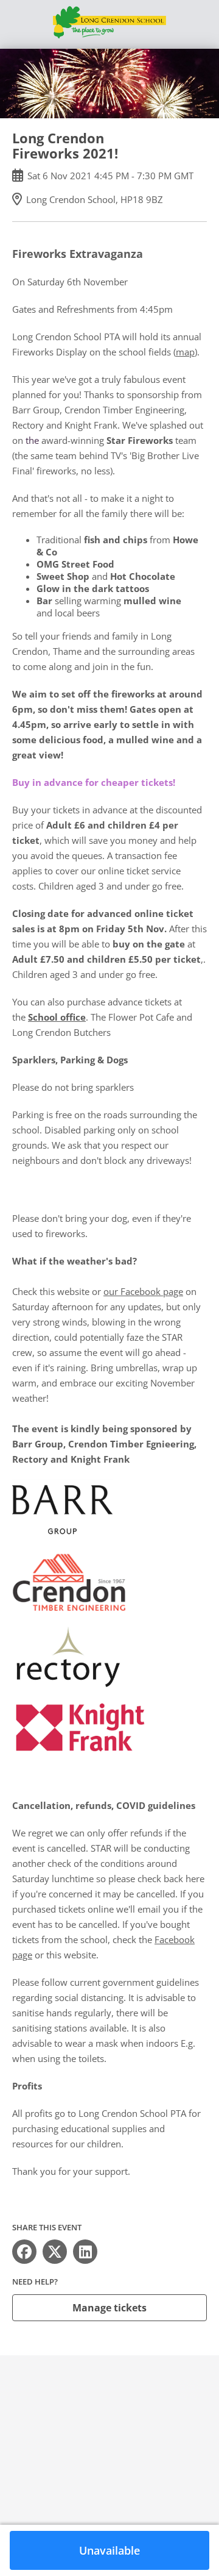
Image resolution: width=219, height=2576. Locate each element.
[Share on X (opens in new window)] (55, 2252)
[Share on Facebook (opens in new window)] (24, 2252)
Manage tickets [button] (109, 2308)
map (185, 352)
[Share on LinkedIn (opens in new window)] (85, 2252)
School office (57, 1017)
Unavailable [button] (109, 2550)
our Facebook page (143, 1291)
